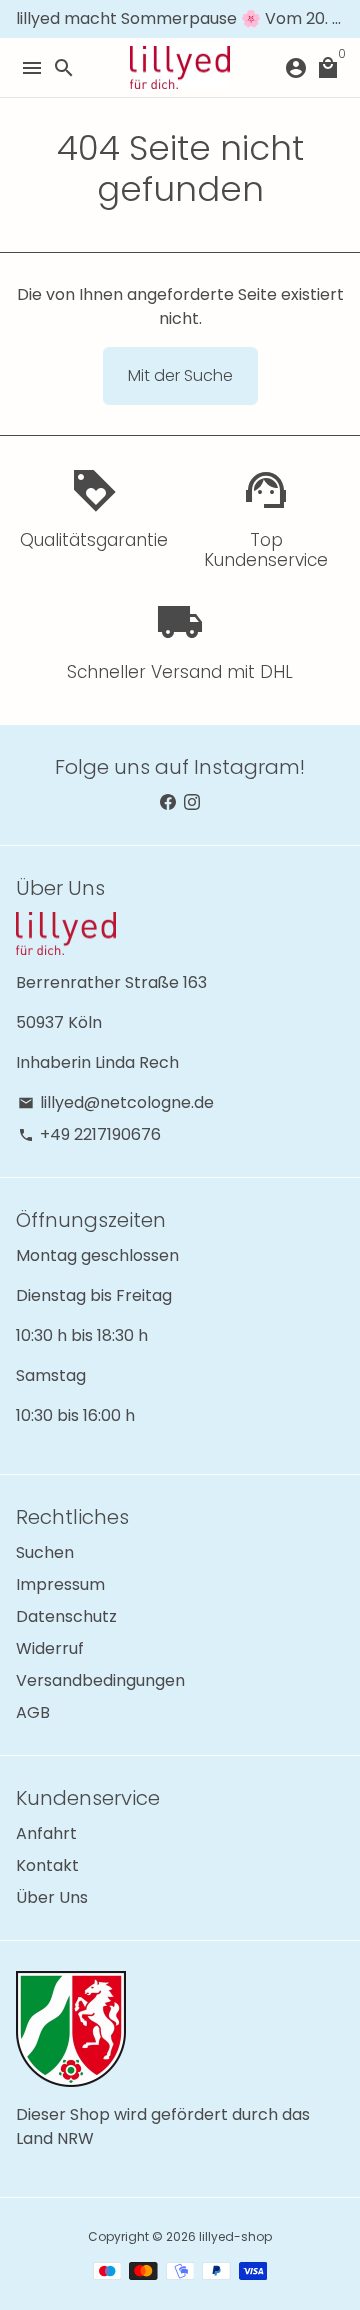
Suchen (45, 1552)
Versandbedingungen (100, 1680)
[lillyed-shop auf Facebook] (168, 802)
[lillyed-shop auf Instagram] (192, 802)
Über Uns (52, 1897)
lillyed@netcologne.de (116, 1102)
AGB (33, 1712)
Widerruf (50, 1648)
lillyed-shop (235, 2236)
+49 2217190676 (89, 1134)
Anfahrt (46, 1833)
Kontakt (47, 1865)
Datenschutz (66, 1616)
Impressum (60, 1584)
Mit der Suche (180, 375)
